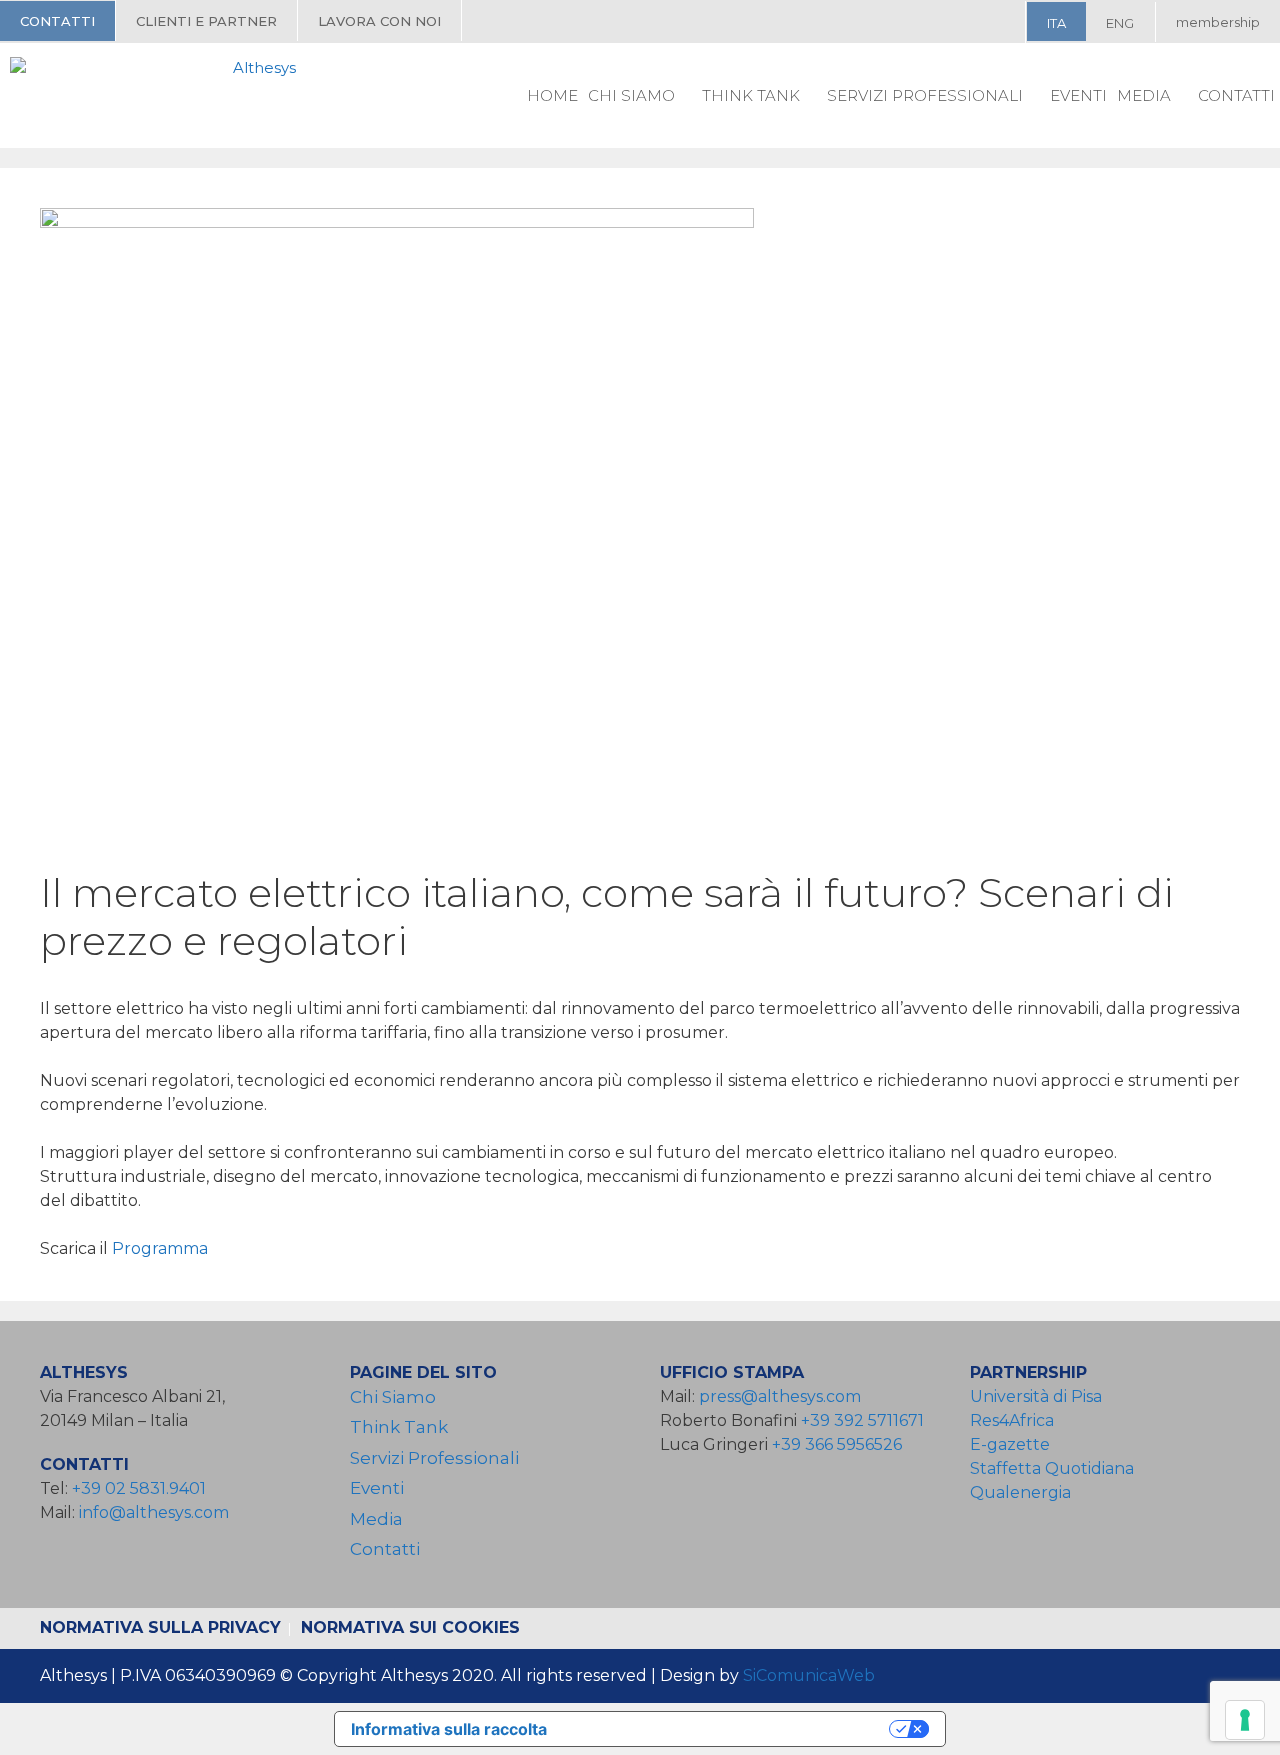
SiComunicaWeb (809, 1675)
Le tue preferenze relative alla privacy (728, 1729)
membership (1218, 22)
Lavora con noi (379, 21)
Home (552, 95)
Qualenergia (1020, 1492)
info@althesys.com (154, 1512)
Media (1144, 95)
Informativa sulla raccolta (449, 1729)
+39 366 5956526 (837, 1444)
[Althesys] (158, 95)
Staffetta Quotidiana (1052, 1468)
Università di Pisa (1036, 1396)
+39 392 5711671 (862, 1420)
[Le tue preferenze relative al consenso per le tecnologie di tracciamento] (1245, 1720)
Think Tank (751, 95)
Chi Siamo (631, 95)
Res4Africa (1016, 1420)
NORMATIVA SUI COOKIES (410, 1627)
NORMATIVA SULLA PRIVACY (160, 1627)
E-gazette (1010, 1444)
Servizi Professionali (925, 95)
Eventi (1078, 95)
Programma (162, 1248)
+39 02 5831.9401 (139, 1488)
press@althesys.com (780, 1396)
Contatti (57, 21)
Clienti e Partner (206, 21)
